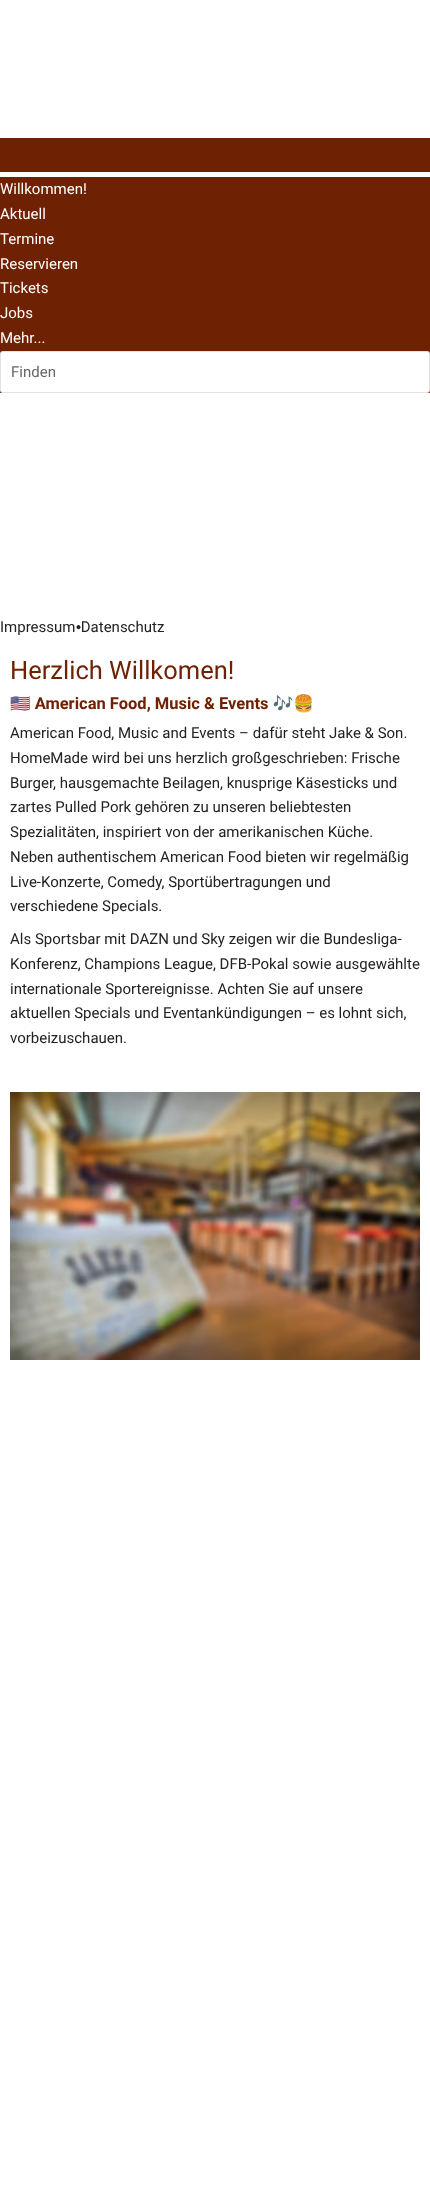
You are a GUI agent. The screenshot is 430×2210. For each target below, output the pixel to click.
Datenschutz (123, 627)
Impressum (37, 627)
